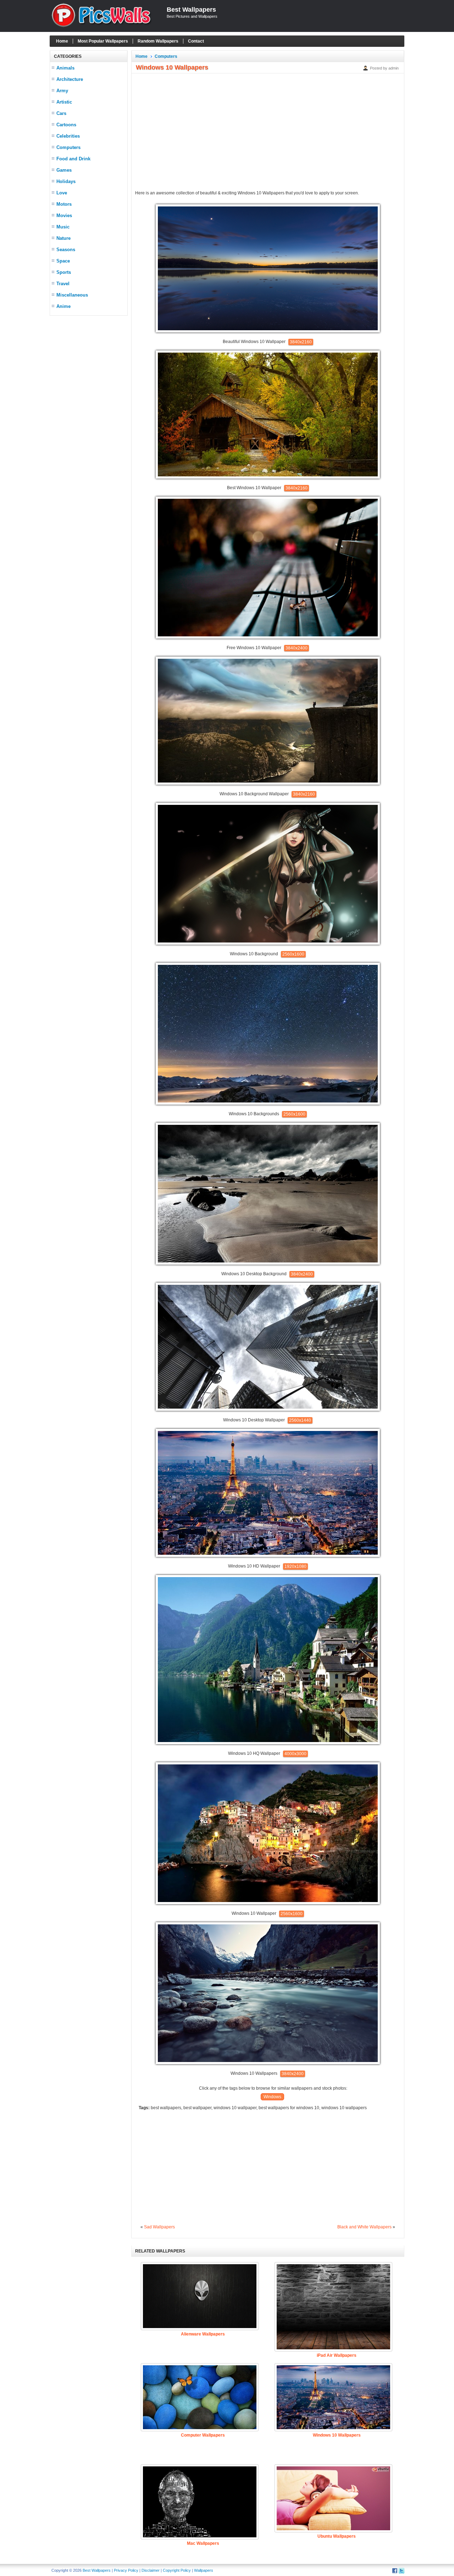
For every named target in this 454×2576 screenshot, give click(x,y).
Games (64, 170)
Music (63, 227)
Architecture (70, 79)
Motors (64, 204)
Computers (68, 147)
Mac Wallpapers (203, 2543)
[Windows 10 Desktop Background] (268, 1263)
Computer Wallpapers (203, 2435)
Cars (61, 113)
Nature (63, 238)
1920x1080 (295, 1566)
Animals (65, 68)
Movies (64, 215)
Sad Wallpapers (159, 2227)
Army (62, 91)
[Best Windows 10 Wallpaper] (268, 477)
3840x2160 (301, 342)
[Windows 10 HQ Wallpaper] (268, 1743)
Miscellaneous (72, 295)
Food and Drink (73, 159)
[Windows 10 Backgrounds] (268, 1103)
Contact (196, 41)
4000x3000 (295, 1754)
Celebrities (68, 136)
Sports (64, 272)
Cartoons (66, 125)
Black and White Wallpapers (364, 2227)
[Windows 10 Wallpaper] (268, 1903)
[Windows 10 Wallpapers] (268, 2063)
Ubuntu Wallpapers (337, 2536)
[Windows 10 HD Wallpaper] (268, 1555)
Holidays (66, 181)
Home (62, 41)
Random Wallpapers (158, 41)
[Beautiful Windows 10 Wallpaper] (268, 331)
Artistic (64, 102)
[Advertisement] (89, 426)
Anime (63, 306)
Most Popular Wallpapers (103, 41)
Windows (272, 2097)
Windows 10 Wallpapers (337, 2435)
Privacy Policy (126, 2570)
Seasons (66, 250)
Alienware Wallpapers (203, 2334)
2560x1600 (293, 954)
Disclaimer (151, 2570)
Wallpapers (204, 2570)
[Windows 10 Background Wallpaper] (268, 783)
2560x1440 (300, 1420)
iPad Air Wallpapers (337, 2355)
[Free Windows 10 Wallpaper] (268, 637)
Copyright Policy (177, 2570)
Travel (63, 284)
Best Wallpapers (191, 10)
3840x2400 (297, 648)
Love (62, 193)
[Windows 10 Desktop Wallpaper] (268, 1409)
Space (63, 261)
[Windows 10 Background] (268, 943)
